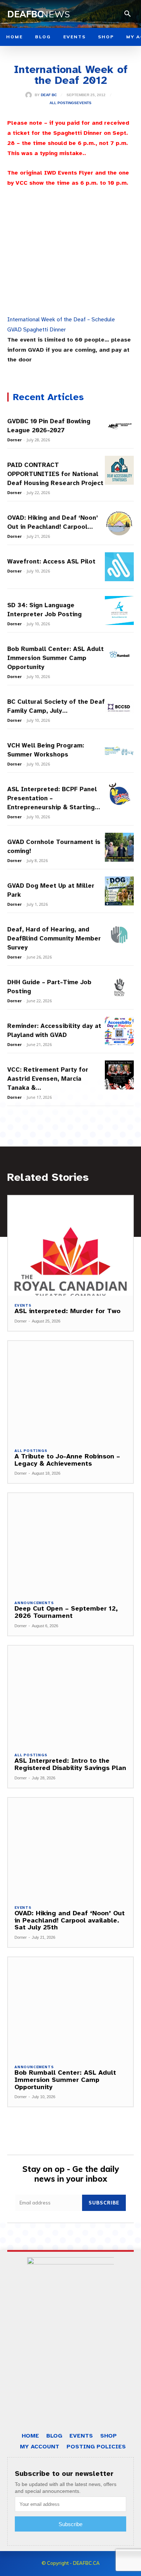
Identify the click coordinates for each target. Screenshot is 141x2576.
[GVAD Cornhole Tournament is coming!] (119, 847)
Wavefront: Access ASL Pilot (51, 562)
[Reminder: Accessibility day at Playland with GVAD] (119, 1031)
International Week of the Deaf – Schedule (61, 320)
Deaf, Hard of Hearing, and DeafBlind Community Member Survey (54, 938)
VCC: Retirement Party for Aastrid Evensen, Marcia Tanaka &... (48, 1079)
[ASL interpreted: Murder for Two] (70, 1246)
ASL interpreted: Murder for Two (67, 1311)
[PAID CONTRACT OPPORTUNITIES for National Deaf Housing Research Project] (119, 470)
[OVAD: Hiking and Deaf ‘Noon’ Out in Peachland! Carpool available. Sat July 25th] (119, 523)
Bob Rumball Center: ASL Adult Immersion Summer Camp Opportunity (55, 658)
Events (84, 103)
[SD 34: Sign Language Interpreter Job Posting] (119, 610)
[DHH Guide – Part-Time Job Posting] (119, 987)
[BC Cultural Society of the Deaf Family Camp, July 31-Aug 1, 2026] (119, 707)
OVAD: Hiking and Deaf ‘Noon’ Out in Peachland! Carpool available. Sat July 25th (70, 1920)
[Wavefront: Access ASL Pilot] (119, 567)
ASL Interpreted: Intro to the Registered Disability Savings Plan (70, 1764)
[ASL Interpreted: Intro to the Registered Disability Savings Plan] (70, 1696)
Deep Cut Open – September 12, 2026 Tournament (66, 1612)
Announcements (34, 1603)
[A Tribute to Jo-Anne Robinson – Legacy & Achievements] (70, 1391)
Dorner (14, 440)
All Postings (63, 103)
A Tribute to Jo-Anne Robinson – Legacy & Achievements (67, 1460)
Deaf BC (49, 95)
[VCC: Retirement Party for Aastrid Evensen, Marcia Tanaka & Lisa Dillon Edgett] (119, 1075)
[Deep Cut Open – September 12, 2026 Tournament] (70, 1543)
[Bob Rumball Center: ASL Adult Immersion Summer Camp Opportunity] (119, 654)
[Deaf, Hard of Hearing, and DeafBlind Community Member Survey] (119, 935)
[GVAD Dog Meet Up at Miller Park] (119, 891)
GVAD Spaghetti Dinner (37, 330)
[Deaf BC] (30, 95)
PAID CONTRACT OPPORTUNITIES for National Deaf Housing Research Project (55, 474)
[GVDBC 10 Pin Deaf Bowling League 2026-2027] (119, 427)
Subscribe (104, 2203)
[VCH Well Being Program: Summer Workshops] (119, 751)
